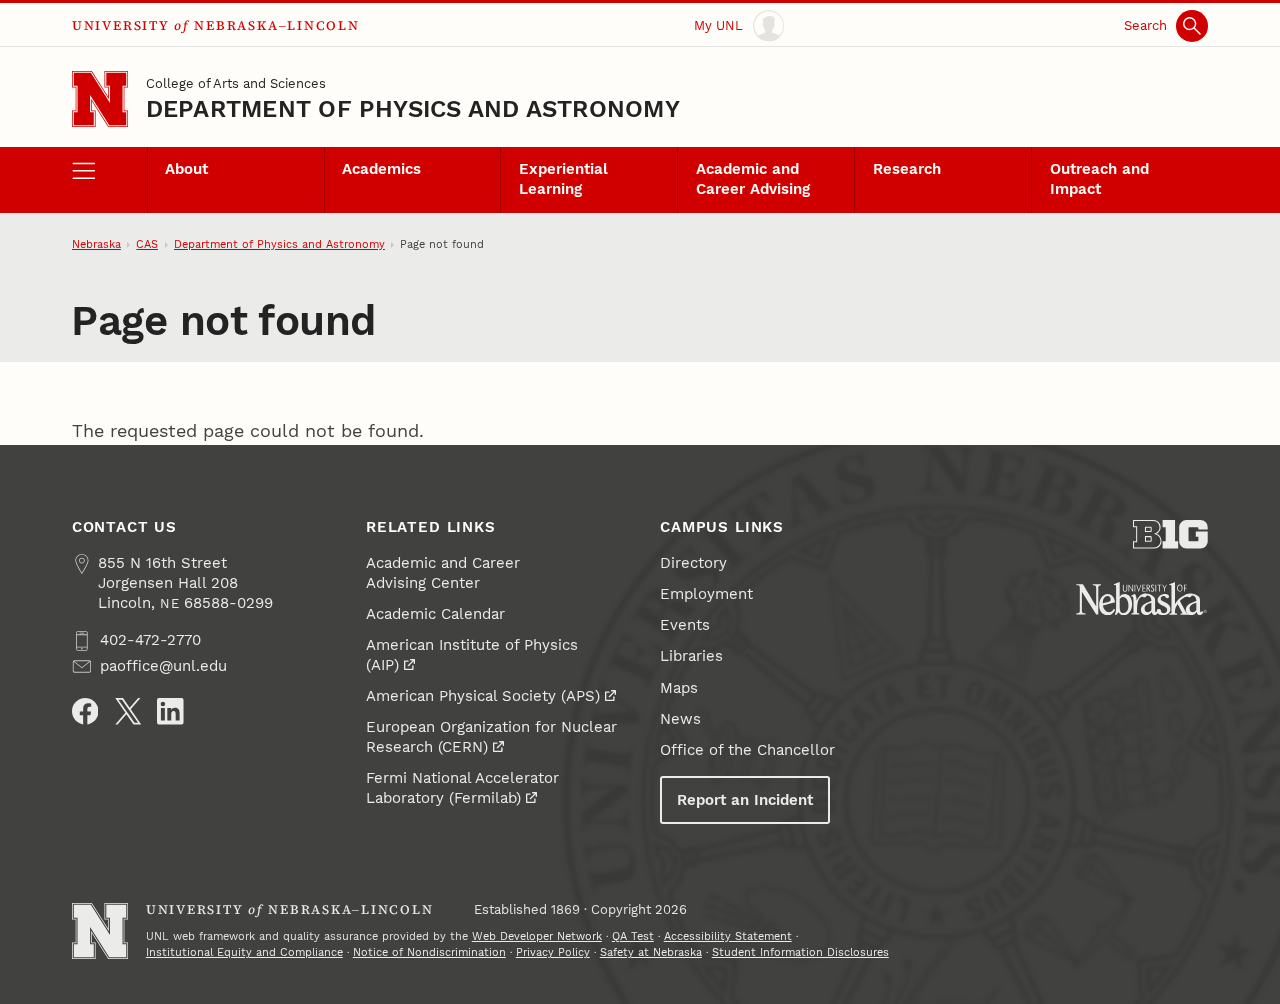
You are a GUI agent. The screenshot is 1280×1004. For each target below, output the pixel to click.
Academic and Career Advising (753, 179)
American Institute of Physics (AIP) (472, 655)
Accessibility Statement (728, 936)
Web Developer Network (537, 936)
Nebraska (96, 244)
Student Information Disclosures (800, 952)
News (680, 719)
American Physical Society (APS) (483, 696)
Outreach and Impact (1099, 179)
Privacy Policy (553, 952)
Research (907, 169)
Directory (693, 563)
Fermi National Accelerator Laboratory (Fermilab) (462, 788)
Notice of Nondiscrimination (429, 952)
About (186, 169)
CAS (147, 244)
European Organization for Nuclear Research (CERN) (491, 737)
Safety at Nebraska (651, 952)
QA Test (633, 936)
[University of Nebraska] (1141, 598)
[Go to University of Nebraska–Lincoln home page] (100, 99)
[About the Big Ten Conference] (1170, 534)
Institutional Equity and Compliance (244, 952)
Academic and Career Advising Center (443, 573)
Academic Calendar (435, 614)
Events (685, 625)
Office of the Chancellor (747, 750)
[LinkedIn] (170, 711)
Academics (381, 169)
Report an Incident (745, 800)
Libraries (691, 656)
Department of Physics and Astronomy (413, 109)
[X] (128, 711)
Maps (679, 688)
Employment (706, 594)
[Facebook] (85, 711)
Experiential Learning (563, 179)
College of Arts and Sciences (236, 83)
